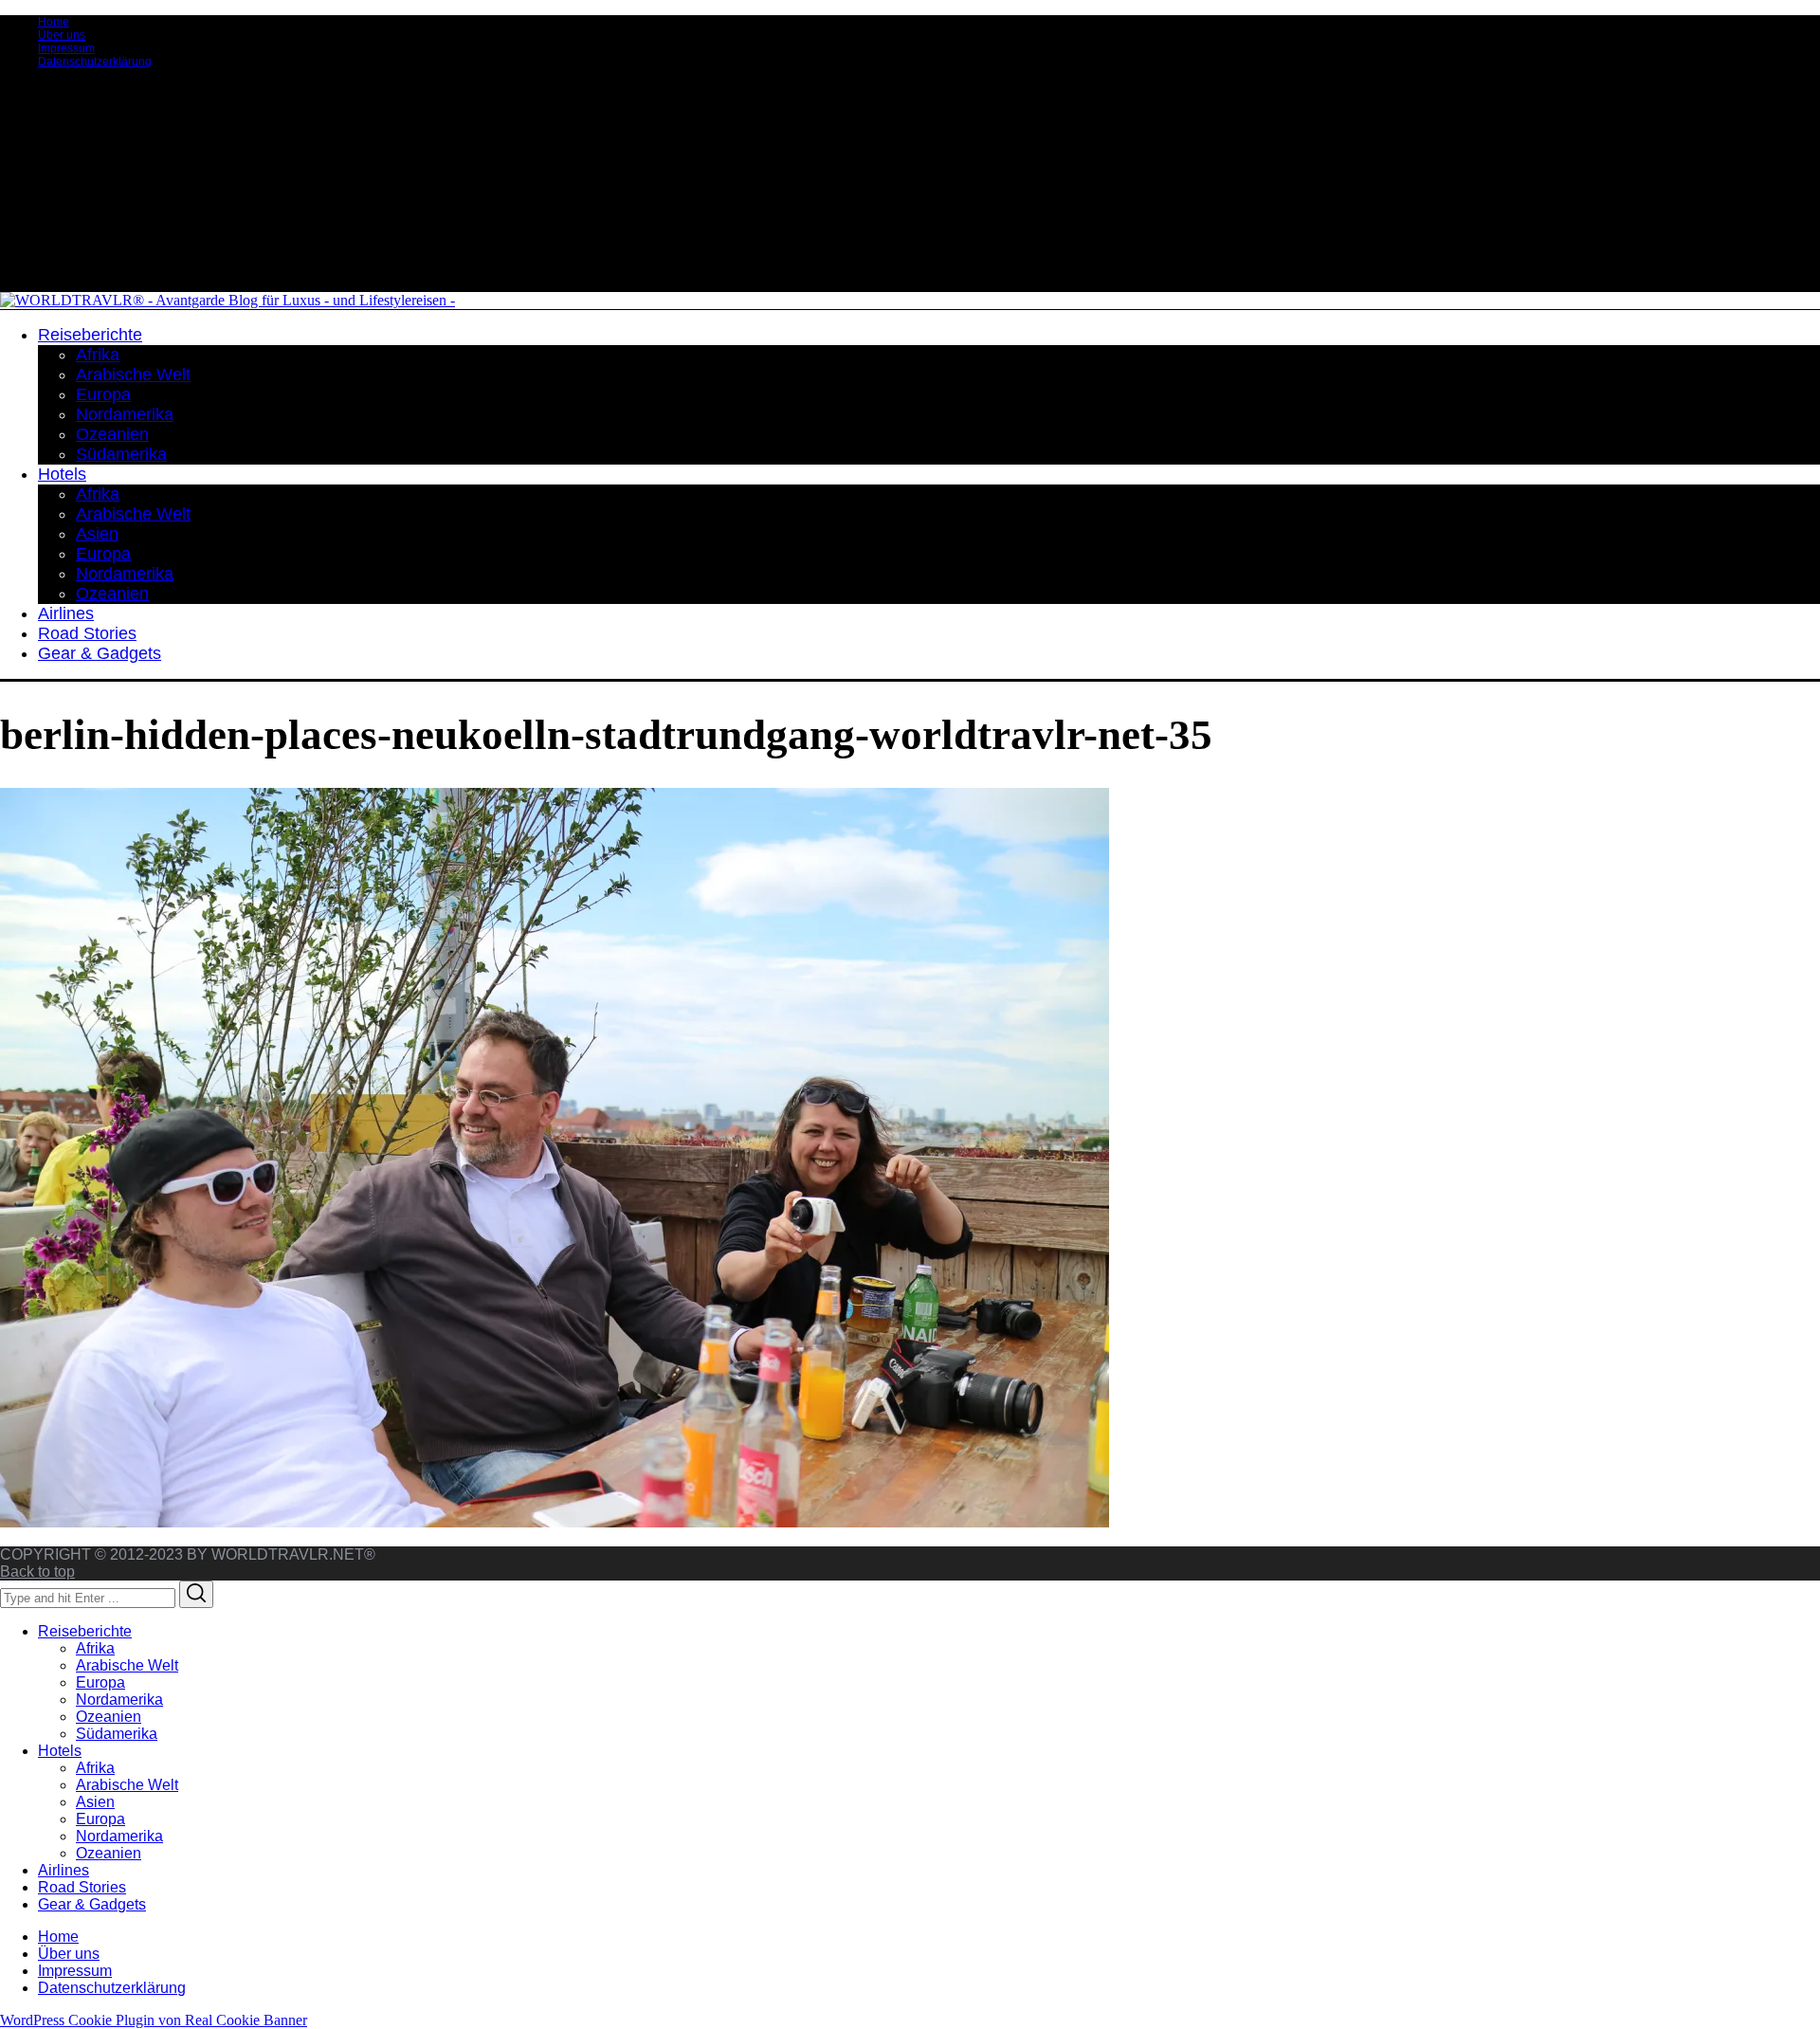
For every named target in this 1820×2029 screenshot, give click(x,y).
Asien (95, 1802)
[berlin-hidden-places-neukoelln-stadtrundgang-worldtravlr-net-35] (555, 1522)
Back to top (37, 1572)
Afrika (95, 1648)
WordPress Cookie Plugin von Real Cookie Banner (154, 2020)
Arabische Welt (127, 1665)
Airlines (64, 1870)
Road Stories (82, 1887)
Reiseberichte (85, 1631)
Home (54, 22)
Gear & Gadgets (92, 1904)
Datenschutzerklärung (95, 62)
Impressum (66, 48)
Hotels (60, 1751)
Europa (100, 1682)
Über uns (62, 35)
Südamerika (117, 1734)
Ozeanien (109, 1717)
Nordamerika (119, 1700)
